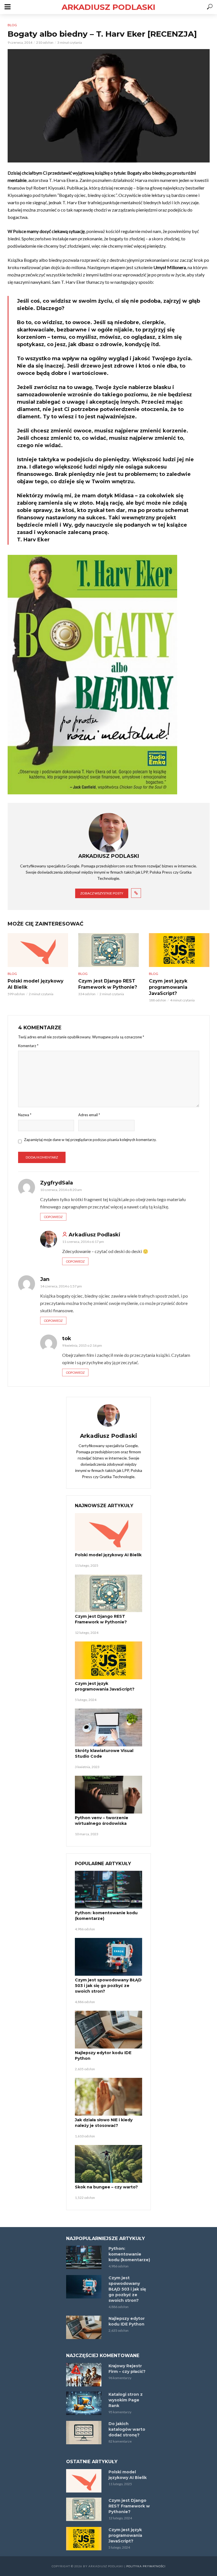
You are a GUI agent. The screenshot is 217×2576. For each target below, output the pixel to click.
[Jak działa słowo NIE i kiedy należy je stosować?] (108, 2097)
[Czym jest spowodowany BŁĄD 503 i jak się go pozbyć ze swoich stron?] (108, 1957)
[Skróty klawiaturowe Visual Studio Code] (108, 1727)
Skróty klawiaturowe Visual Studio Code (104, 1753)
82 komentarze (120, 2441)
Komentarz (28, 1046)
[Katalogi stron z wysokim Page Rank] (85, 2403)
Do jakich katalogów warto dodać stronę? (127, 2429)
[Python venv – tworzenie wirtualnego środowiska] (108, 1795)
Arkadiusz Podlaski (108, 7)
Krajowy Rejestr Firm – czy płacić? (127, 2369)
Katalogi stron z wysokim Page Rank (126, 2400)
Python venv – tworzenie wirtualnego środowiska (102, 1821)
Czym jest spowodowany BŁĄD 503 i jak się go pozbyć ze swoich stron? (108, 1986)
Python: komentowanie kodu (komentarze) (106, 1916)
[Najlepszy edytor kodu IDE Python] (108, 2030)
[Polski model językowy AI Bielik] (38, 950)
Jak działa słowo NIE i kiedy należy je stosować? (104, 2123)
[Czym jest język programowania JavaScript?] (179, 950)
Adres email (89, 1115)
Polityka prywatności (146, 2566)
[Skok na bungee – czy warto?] (108, 2164)
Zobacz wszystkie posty (102, 893)
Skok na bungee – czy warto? (106, 2187)
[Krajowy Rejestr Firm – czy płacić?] (85, 2375)
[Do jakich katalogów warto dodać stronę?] (85, 2433)
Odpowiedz (53, 1217)
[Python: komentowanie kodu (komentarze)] (108, 1890)
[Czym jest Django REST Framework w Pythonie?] (108, 950)
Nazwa (25, 1115)
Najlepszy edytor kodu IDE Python (103, 2056)
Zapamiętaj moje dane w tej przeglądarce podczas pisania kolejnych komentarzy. (90, 1140)
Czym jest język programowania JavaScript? (168, 987)
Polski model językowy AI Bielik (36, 984)
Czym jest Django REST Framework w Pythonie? (108, 984)
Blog (12, 25)
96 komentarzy (120, 2378)
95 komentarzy (120, 2412)
